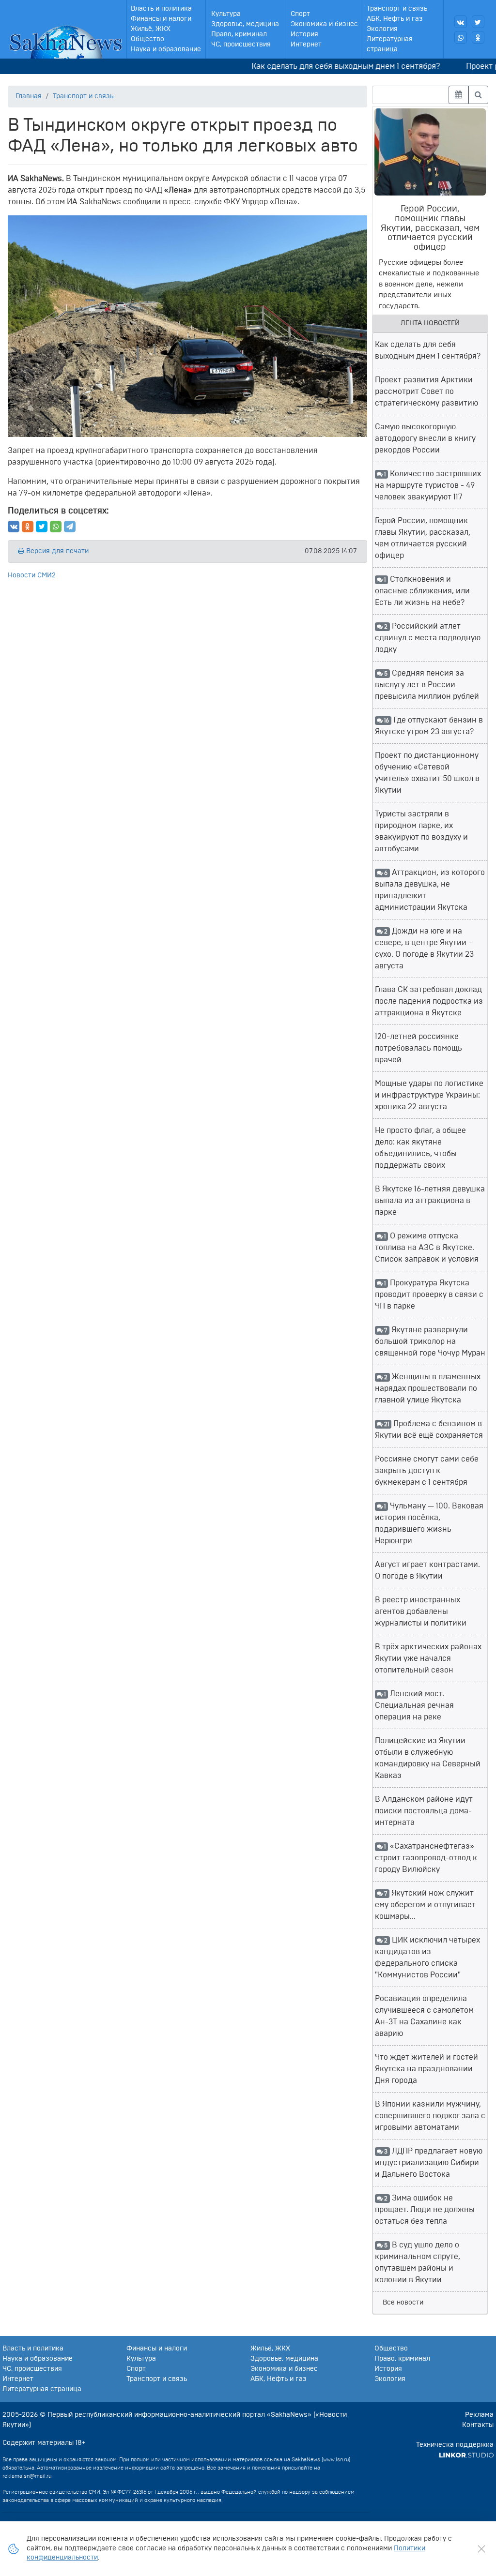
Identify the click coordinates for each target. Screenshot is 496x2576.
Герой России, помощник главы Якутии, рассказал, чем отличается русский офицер (423, 538)
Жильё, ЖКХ (151, 29)
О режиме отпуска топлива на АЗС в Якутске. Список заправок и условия (427, 1248)
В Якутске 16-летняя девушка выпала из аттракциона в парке (430, 1201)
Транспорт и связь (397, 9)
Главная (29, 96)
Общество (147, 39)
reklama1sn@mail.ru (27, 2476)
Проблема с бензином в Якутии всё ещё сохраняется (429, 1430)
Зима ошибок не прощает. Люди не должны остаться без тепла (425, 2210)
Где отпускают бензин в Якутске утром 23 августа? (429, 726)
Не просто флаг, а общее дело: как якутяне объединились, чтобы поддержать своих (420, 1148)
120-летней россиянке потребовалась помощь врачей (418, 1048)
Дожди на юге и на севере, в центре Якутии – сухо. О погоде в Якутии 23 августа (424, 949)
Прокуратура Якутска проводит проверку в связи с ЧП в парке (429, 1295)
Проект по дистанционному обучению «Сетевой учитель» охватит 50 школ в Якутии (427, 773)
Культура (226, 14)
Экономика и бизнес (324, 24)
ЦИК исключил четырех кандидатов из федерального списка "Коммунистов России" (428, 1958)
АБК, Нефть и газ (395, 19)
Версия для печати (56, 551)
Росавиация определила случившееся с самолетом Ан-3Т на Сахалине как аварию (424, 2016)
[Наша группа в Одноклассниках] (478, 37)
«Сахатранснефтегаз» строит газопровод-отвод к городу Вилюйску (426, 1858)
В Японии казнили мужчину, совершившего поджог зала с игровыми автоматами (430, 2116)
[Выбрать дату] (458, 95)
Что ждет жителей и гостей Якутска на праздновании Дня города (426, 2069)
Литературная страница (390, 44)
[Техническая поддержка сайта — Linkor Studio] (466, 2455)
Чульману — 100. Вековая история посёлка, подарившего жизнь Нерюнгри (429, 1523)
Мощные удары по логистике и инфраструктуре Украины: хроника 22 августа (429, 1095)
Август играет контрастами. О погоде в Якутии (427, 1570)
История (304, 34)
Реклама (479, 2415)
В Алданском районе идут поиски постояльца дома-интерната (424, 1811)
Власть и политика (161, 9)
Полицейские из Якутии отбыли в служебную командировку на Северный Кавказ (428, 1758)
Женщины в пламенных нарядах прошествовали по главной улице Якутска (428, 1388)
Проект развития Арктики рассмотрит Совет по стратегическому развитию (426, 392)
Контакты (478, 2425)
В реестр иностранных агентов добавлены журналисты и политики (421, 1612)
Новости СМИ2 (32, 575)
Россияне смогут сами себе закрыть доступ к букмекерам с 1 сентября (427, 1471)
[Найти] (478, 95)
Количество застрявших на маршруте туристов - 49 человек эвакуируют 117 (428, 485)
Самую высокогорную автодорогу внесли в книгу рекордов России (425, 438)
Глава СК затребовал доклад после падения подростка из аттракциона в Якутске (429, 1001)
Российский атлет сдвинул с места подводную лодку (428, 638)
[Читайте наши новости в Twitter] (478, 22)
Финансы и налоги (161, 19)
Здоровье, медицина (245, 24)
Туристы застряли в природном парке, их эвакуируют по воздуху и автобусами (421, 831)
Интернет (306, 45)
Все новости (403, 2303)
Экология (382, 29)
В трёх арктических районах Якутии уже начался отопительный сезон (428, 1658)
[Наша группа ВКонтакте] (461, 22)
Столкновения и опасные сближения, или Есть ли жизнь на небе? (422, 591)
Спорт (300, 14)
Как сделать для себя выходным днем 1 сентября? (324, 66)
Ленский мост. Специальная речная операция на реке (414, 1705)
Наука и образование (166, 49)
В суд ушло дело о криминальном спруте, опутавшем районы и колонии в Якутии (418, 2262)
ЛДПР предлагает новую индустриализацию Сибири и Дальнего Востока (429, 2163)
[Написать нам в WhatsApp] (461, 37)
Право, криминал (239, 34)
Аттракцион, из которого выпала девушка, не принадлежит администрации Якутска (430, 890)
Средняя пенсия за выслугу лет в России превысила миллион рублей (427, 685)
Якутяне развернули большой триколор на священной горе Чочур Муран (430, 1341)
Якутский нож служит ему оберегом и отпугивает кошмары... (425, 1905)
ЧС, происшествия (241, 45)
